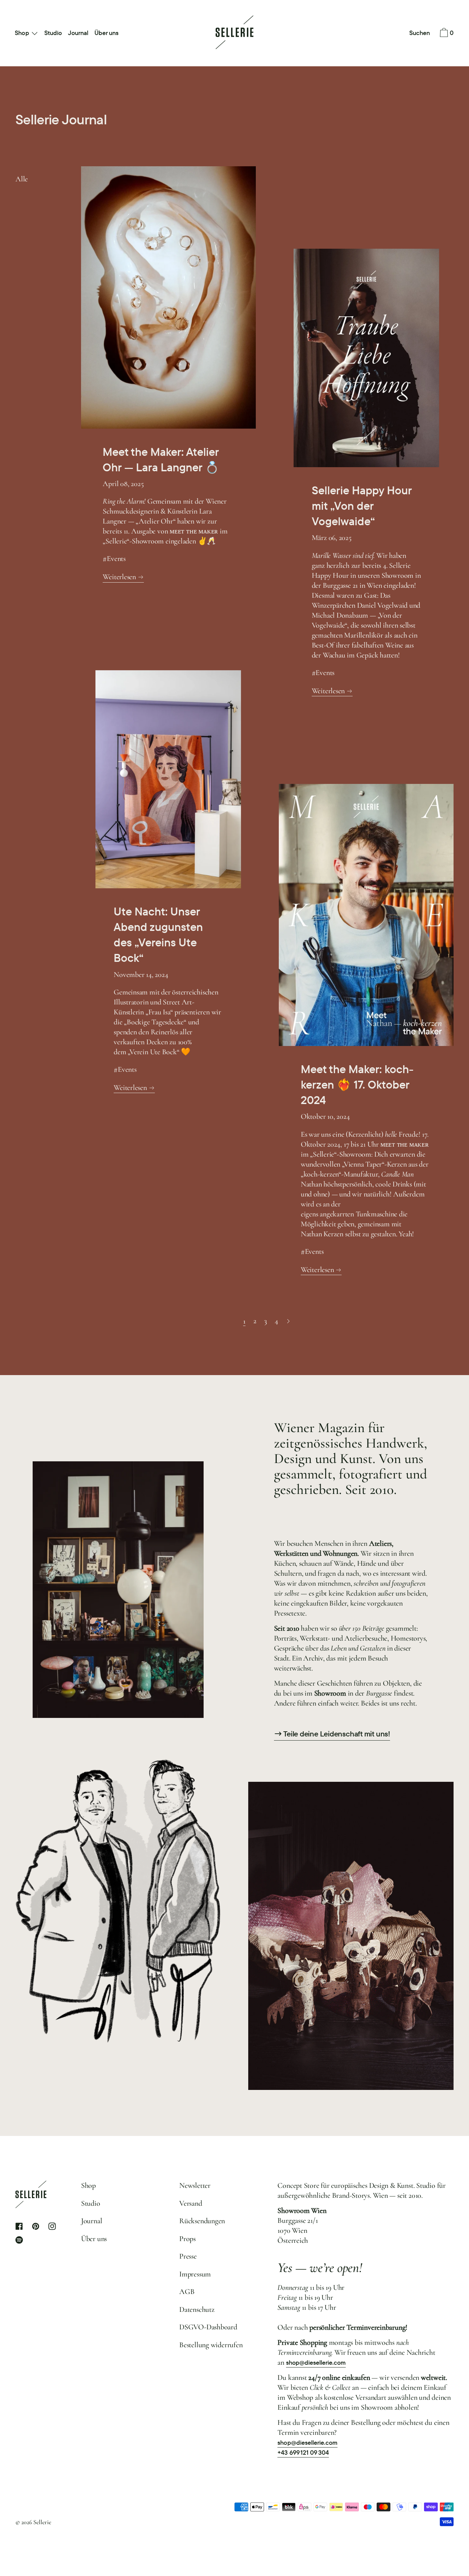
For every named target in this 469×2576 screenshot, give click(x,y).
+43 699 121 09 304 (303, 2453)
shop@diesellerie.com (316, 2363)
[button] (420, 33)
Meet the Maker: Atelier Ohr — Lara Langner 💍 (161, 460)
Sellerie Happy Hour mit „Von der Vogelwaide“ (362, 506)
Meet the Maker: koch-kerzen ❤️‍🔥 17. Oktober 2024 (357, 1085)
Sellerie (42, 2522)
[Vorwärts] (289, 1321)
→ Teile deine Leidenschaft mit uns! (332, 1734)
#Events (114, 559)
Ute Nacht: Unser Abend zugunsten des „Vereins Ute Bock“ (158, 935)
